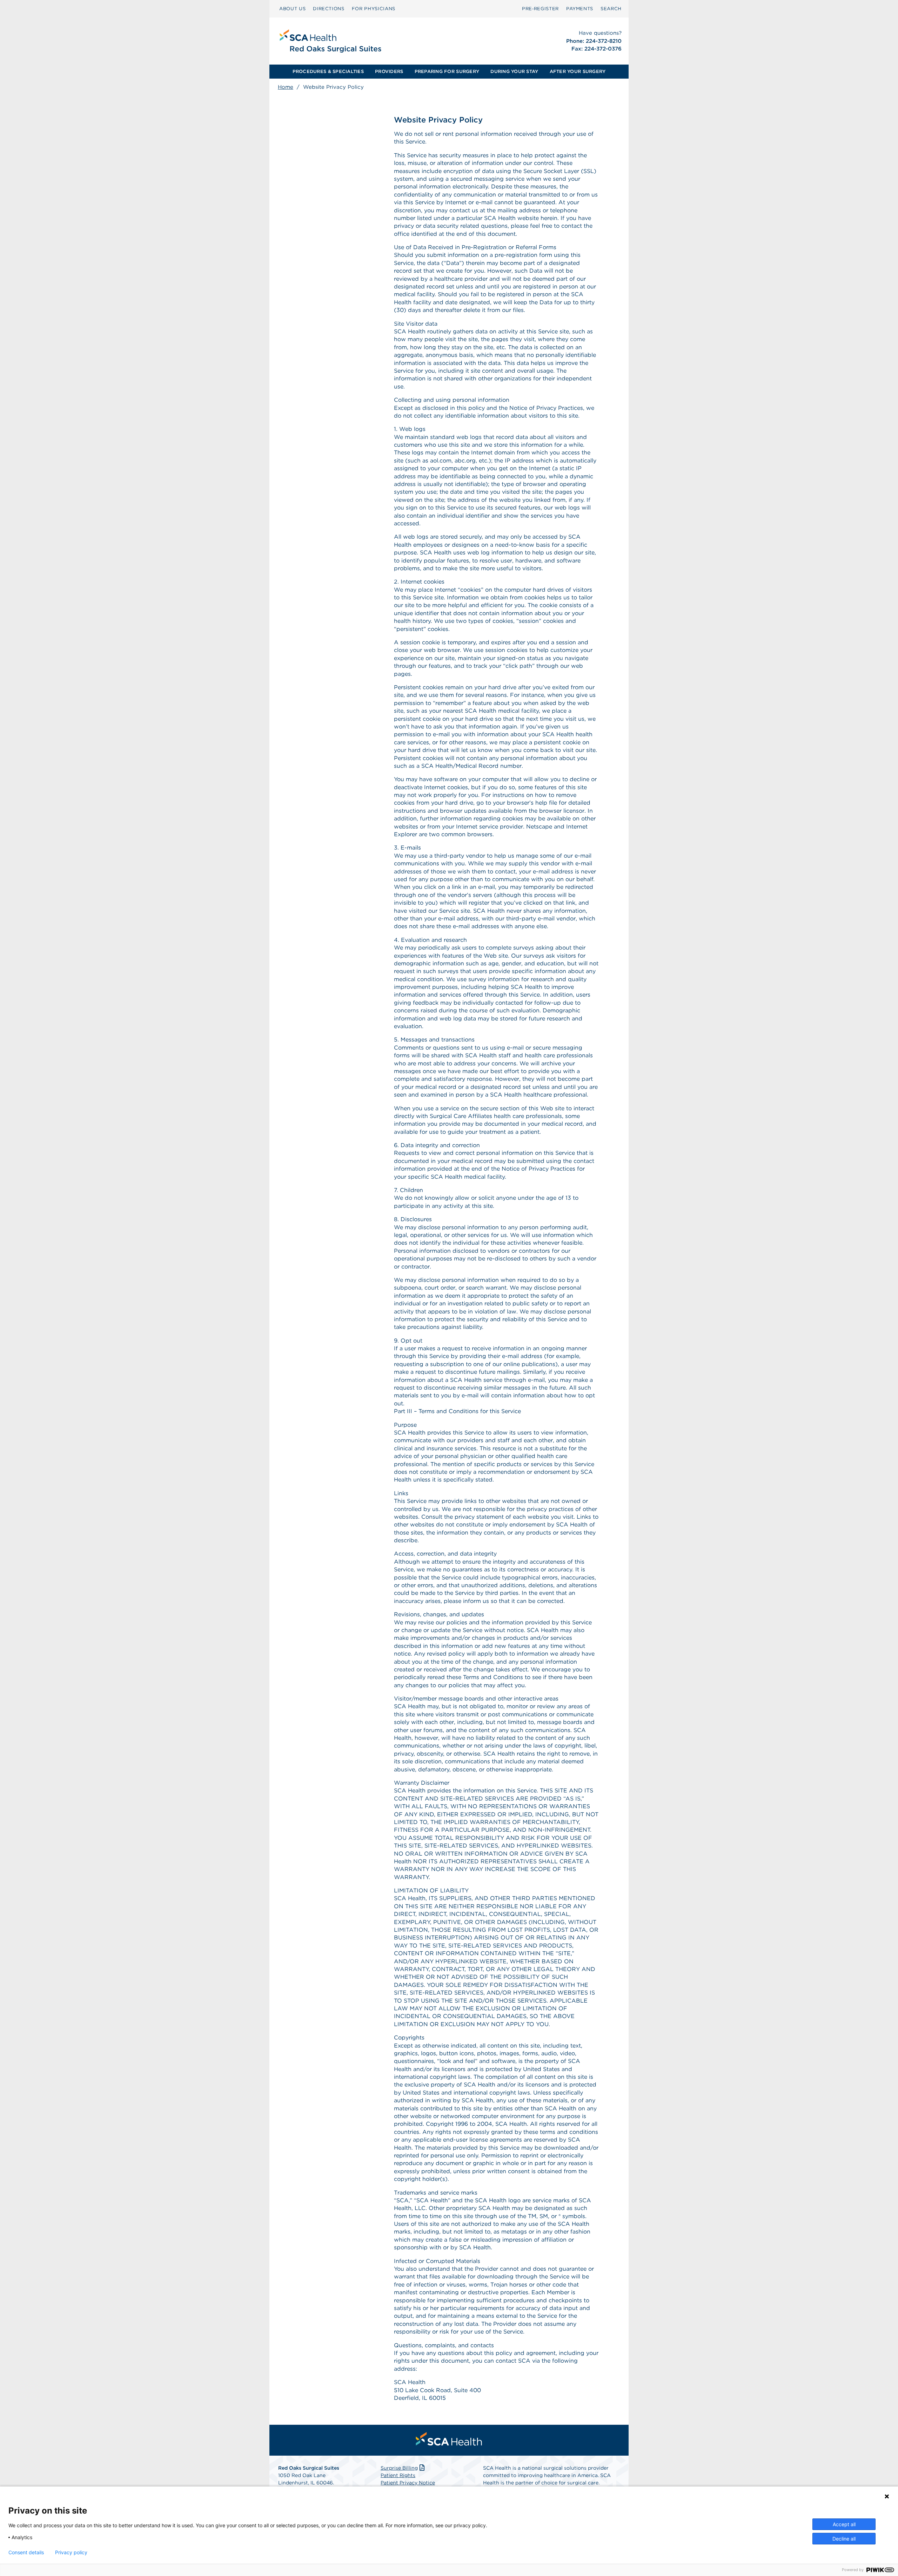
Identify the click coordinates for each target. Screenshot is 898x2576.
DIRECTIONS (329, 9)
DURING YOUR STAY (514, 71)
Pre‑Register (540, 9)
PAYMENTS (580, 9)
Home (286, 87)
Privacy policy (71, 2552)
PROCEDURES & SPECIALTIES (328, 71)
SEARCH (611, 9)
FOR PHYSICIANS (374, 9)
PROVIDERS (389, 71)
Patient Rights (398, 2475)
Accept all (844, 2524)
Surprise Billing (399, 2468)
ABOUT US (292, 9)
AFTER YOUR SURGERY (578, 71)
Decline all (844, 2539)
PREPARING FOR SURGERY (447, 71)
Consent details (26, 2552)
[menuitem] (292, 9)
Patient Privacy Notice (408, 2483)
